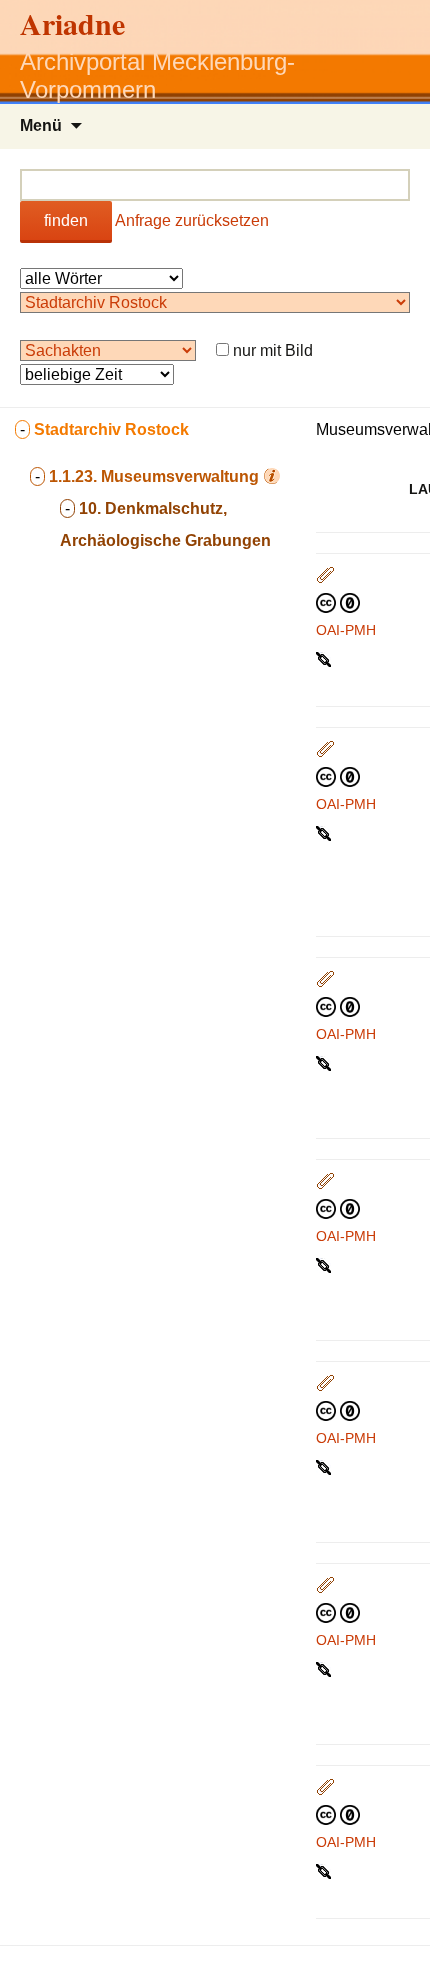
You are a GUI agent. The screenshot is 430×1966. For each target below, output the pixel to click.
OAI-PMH (346, 630)
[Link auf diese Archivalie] (325, 658)
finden (66, 220)
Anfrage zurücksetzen (192, 220)
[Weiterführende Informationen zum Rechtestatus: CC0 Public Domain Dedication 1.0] (338, 602)
